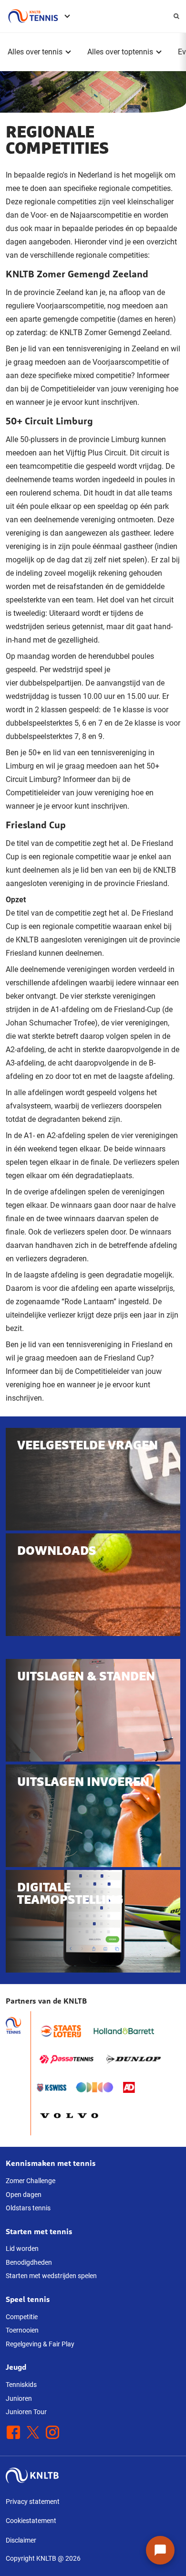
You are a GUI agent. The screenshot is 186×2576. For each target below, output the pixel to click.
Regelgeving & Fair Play (40, 2344)
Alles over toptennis (120, 52)
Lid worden (22, 2249)
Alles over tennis (35, 52)
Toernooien (22, 2330)
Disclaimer (21, 2540)
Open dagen (24, 2195)
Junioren (19, 2398)
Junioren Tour (26, 2412)
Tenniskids (21, 2385)
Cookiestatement (31, 2521)
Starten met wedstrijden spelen (51, 2276)
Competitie (22, 2317)
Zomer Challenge (31, 2181)
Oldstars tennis (28, 2208)
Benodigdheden (29, 2262)
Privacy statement (33, 2502)
